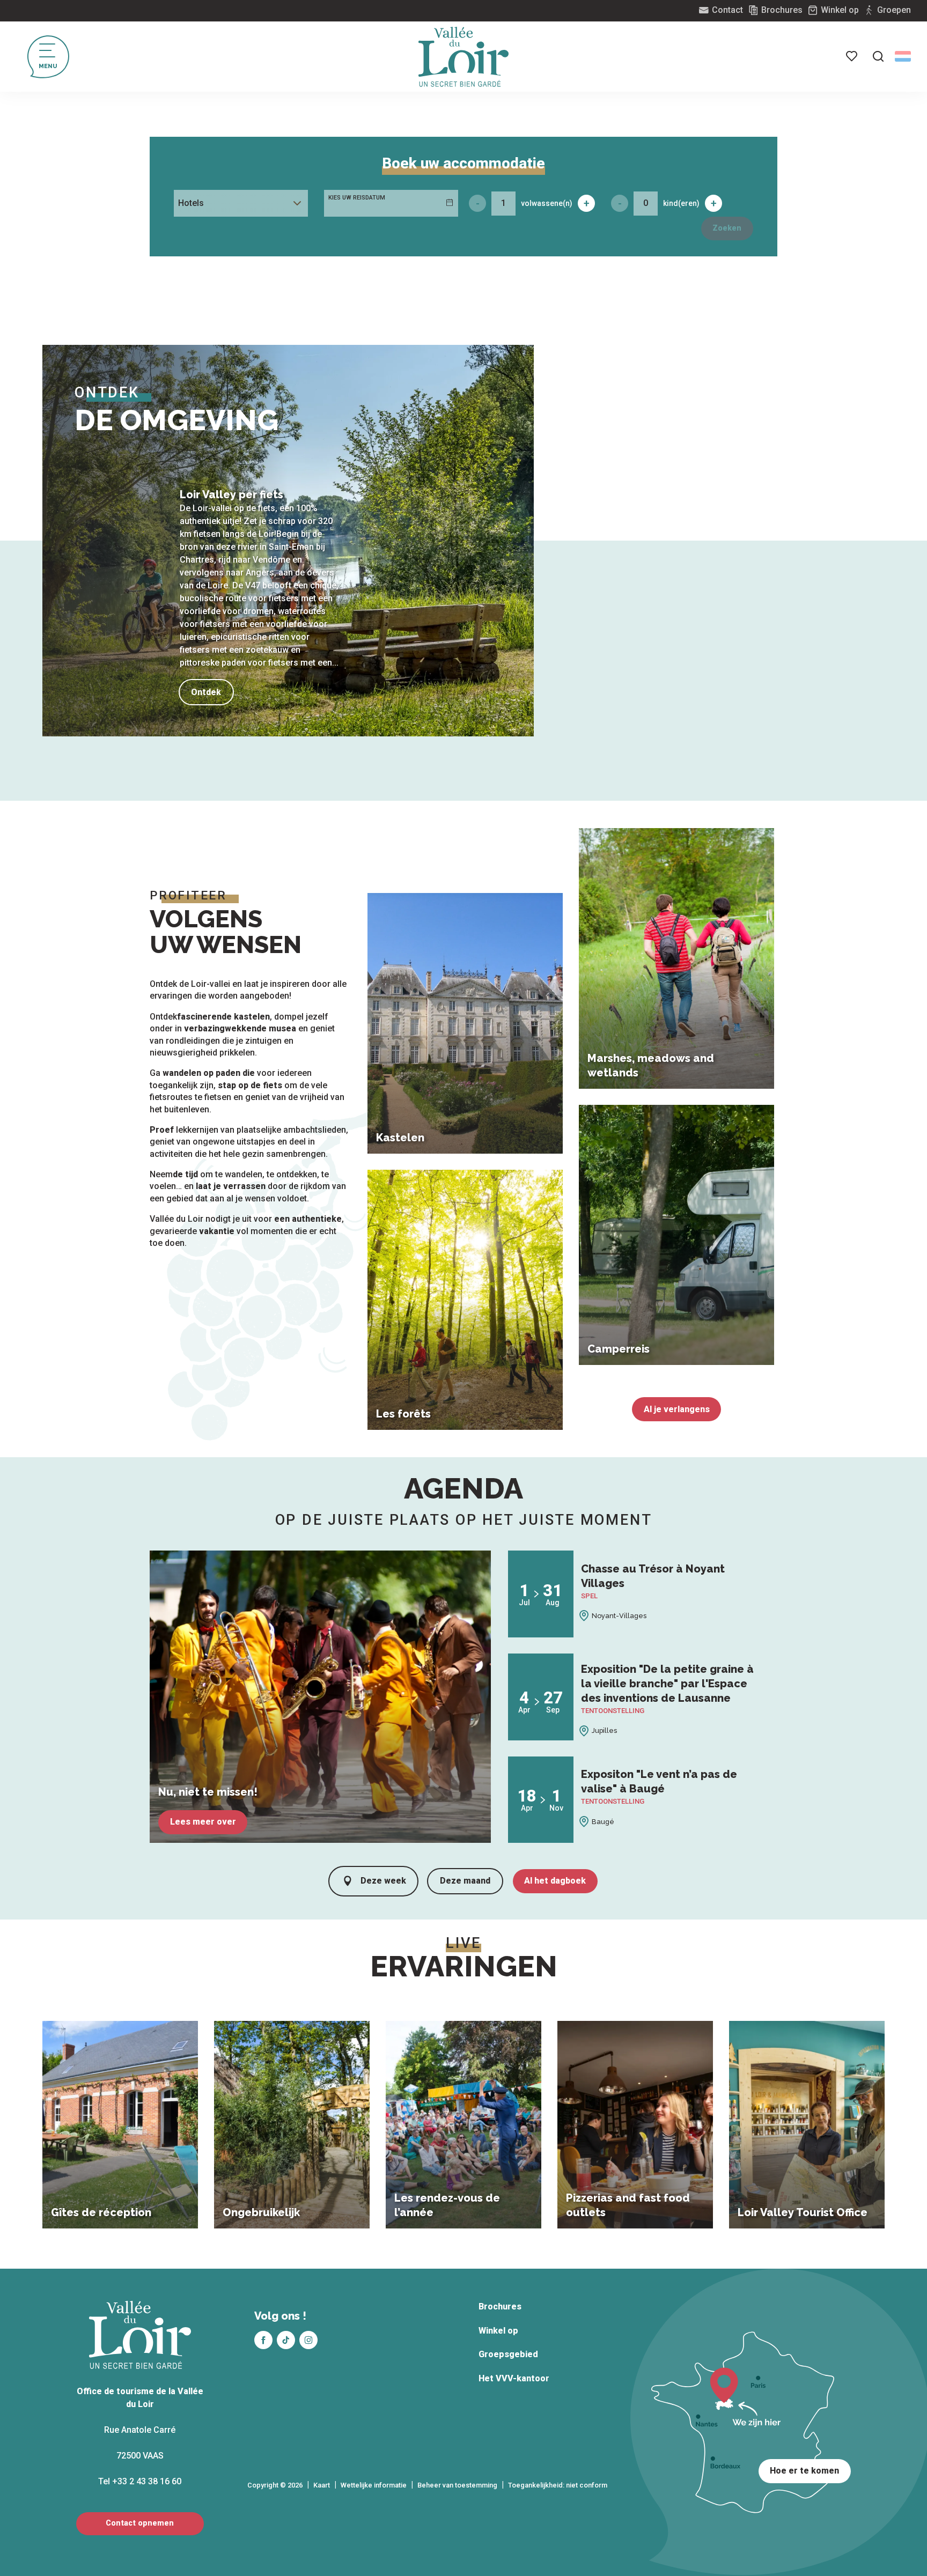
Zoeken (727, 228)
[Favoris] (852, 56)
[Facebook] (263, 2340)
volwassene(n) (547, 203)
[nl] (903, 56)
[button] (878, 56)
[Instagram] (308, 2340)
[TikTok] (286, 2340)
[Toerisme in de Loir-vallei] (464, 57)
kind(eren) (681, 203)
